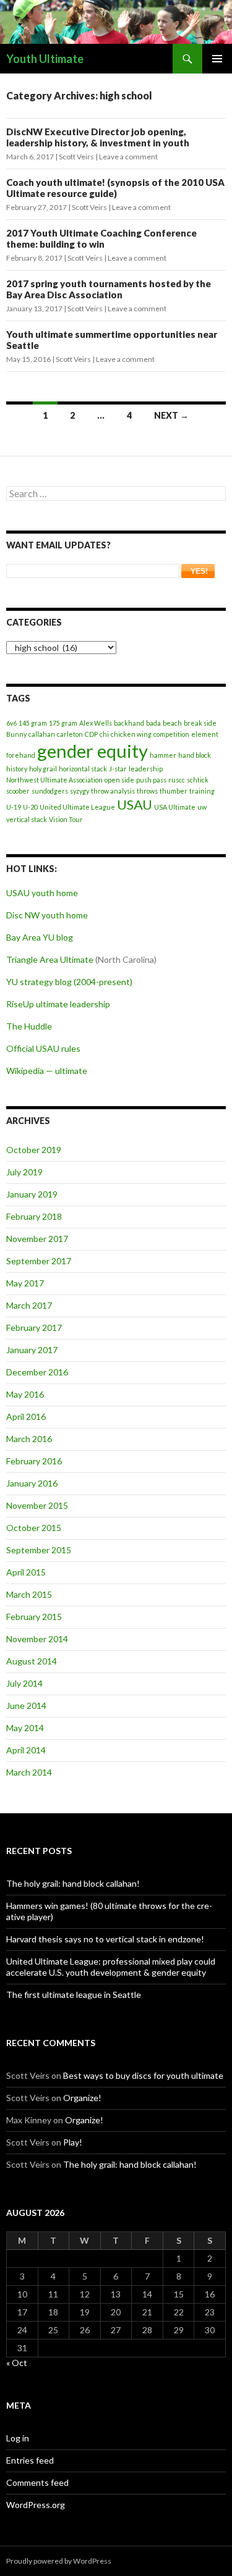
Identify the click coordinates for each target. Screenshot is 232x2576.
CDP (91, 734)
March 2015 (29, 1594)
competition (171, 734)
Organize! (82, 2098)
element (205, 734)
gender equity (92, 751)
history (17, 769)
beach (172, 723)
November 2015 (37, 1505)
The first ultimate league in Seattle (74, 1995)
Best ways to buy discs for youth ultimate (143, 2075)
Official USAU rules (43, 1048)
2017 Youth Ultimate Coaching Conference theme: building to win (101, 238)
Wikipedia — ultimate (47, 1071)
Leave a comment (128, 157)
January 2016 (32, 1483)
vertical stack (27, 819)
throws (147, 791)
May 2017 (25, 1283)
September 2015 (39, 1550)
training (202, 791)
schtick (198, 780)
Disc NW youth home (47, 915)
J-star (118, 769)
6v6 (11, 723)
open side (119, 780)
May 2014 (25, 1728)
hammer (163, 755)
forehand (21, 755)
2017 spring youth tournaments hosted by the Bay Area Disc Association (109, 289)
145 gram (33, 723)
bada (153, 723)
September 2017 (39, 1261)
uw (202, 807)
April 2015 (26, 1572)
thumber (174, 791)
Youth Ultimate (45, 59)
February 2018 (34, 1216)
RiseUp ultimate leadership (58, 1004)
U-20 (30, 807)
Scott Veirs (76, 157)
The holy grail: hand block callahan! (73, 1883)
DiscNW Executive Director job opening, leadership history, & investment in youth (98, 137)
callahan (42, 734)
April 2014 (26, 1750)
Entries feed (30, 2460)
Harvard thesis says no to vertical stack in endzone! (105, 1939)
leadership (146, 769)
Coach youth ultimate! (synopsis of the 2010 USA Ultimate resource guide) (115, 188)
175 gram (63, 723)
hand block (195, 755)
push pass (151, 780)
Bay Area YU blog (40, 937)
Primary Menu (217, 59)
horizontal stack (83, 769)
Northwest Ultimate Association (54, 780)
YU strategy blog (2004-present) (69, 982)
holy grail (43, 769)
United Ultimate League (77, 807)
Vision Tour (66, 819)
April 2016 (26, 1416)
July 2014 (24, 1683)
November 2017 (37, 1239)
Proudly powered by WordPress (59, 2561)
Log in (18, 2438)
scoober (18, 791)
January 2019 (32, 1194)
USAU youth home (42, 893)
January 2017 (32, 1350)
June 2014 (26, 1705)
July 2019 (24, 1172)
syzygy (79, 791)
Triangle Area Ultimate (50, 959)
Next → (171, 415)
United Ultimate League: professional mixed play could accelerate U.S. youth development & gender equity (111, 1967)
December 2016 (37, 1372)
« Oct (17, 2363)
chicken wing (131, 734)
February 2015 (34, 1617)
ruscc (177, 780)
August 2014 (32, 1661)
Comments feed (37, 2482)
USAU (135, 804)
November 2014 (37, 1639)
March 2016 (29, 1439)
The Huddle (29, 1026)
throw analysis (113, 791)
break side (200, 723)
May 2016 (25, 1394)
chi (104, 734)
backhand (129, 723)
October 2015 (34, 1528)
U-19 (14, 807)
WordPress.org (36, 2505)
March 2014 (29, 1772)
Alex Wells (96, 723)
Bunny (16, 734)
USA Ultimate (175, 807)
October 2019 (34, 1150)
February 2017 (34, 1328)
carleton (70, 734)
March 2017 (29, 1305)
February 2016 (34, 1461)
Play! (73, 2142)
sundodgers (50, 791)
